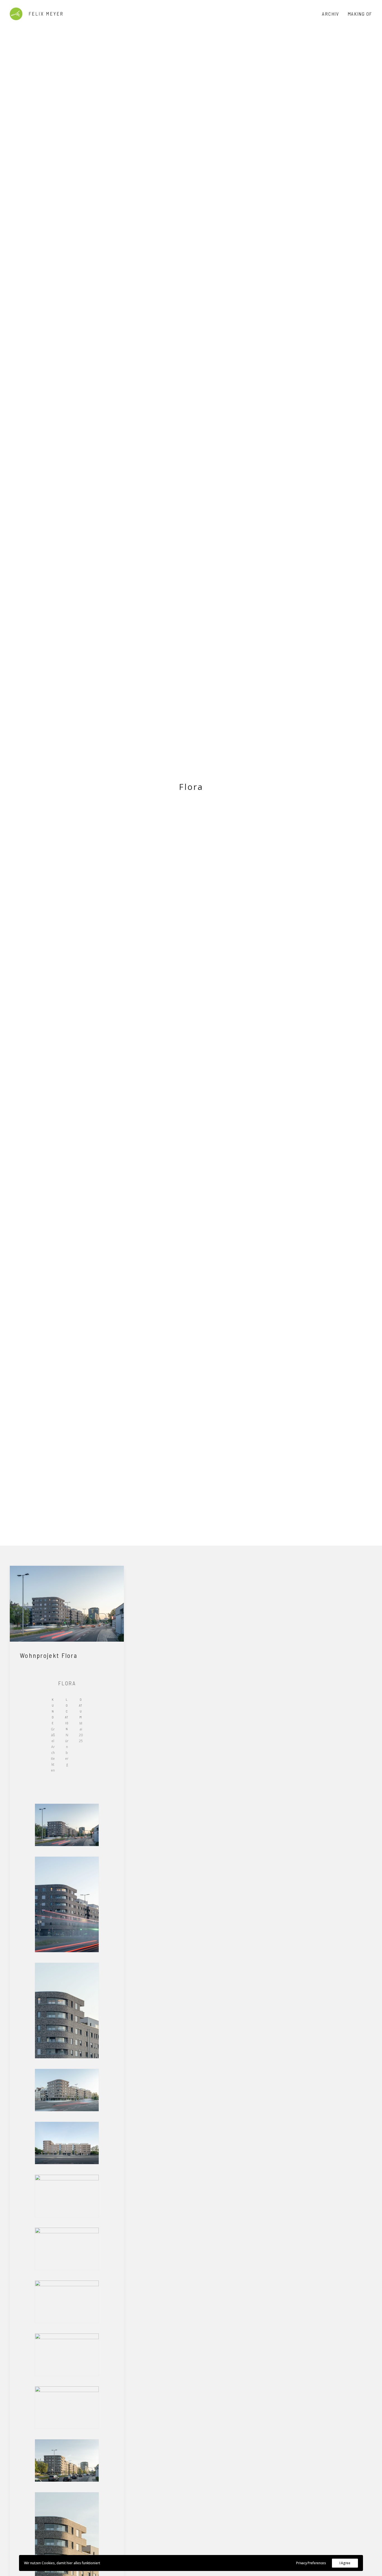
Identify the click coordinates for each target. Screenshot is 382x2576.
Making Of (360, 14)
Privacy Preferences (311, 2563)
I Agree (345, 2563)
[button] (67, 1604)
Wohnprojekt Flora (49, 1655)
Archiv (330, 14)
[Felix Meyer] (36, 14)
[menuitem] (332, 14)
